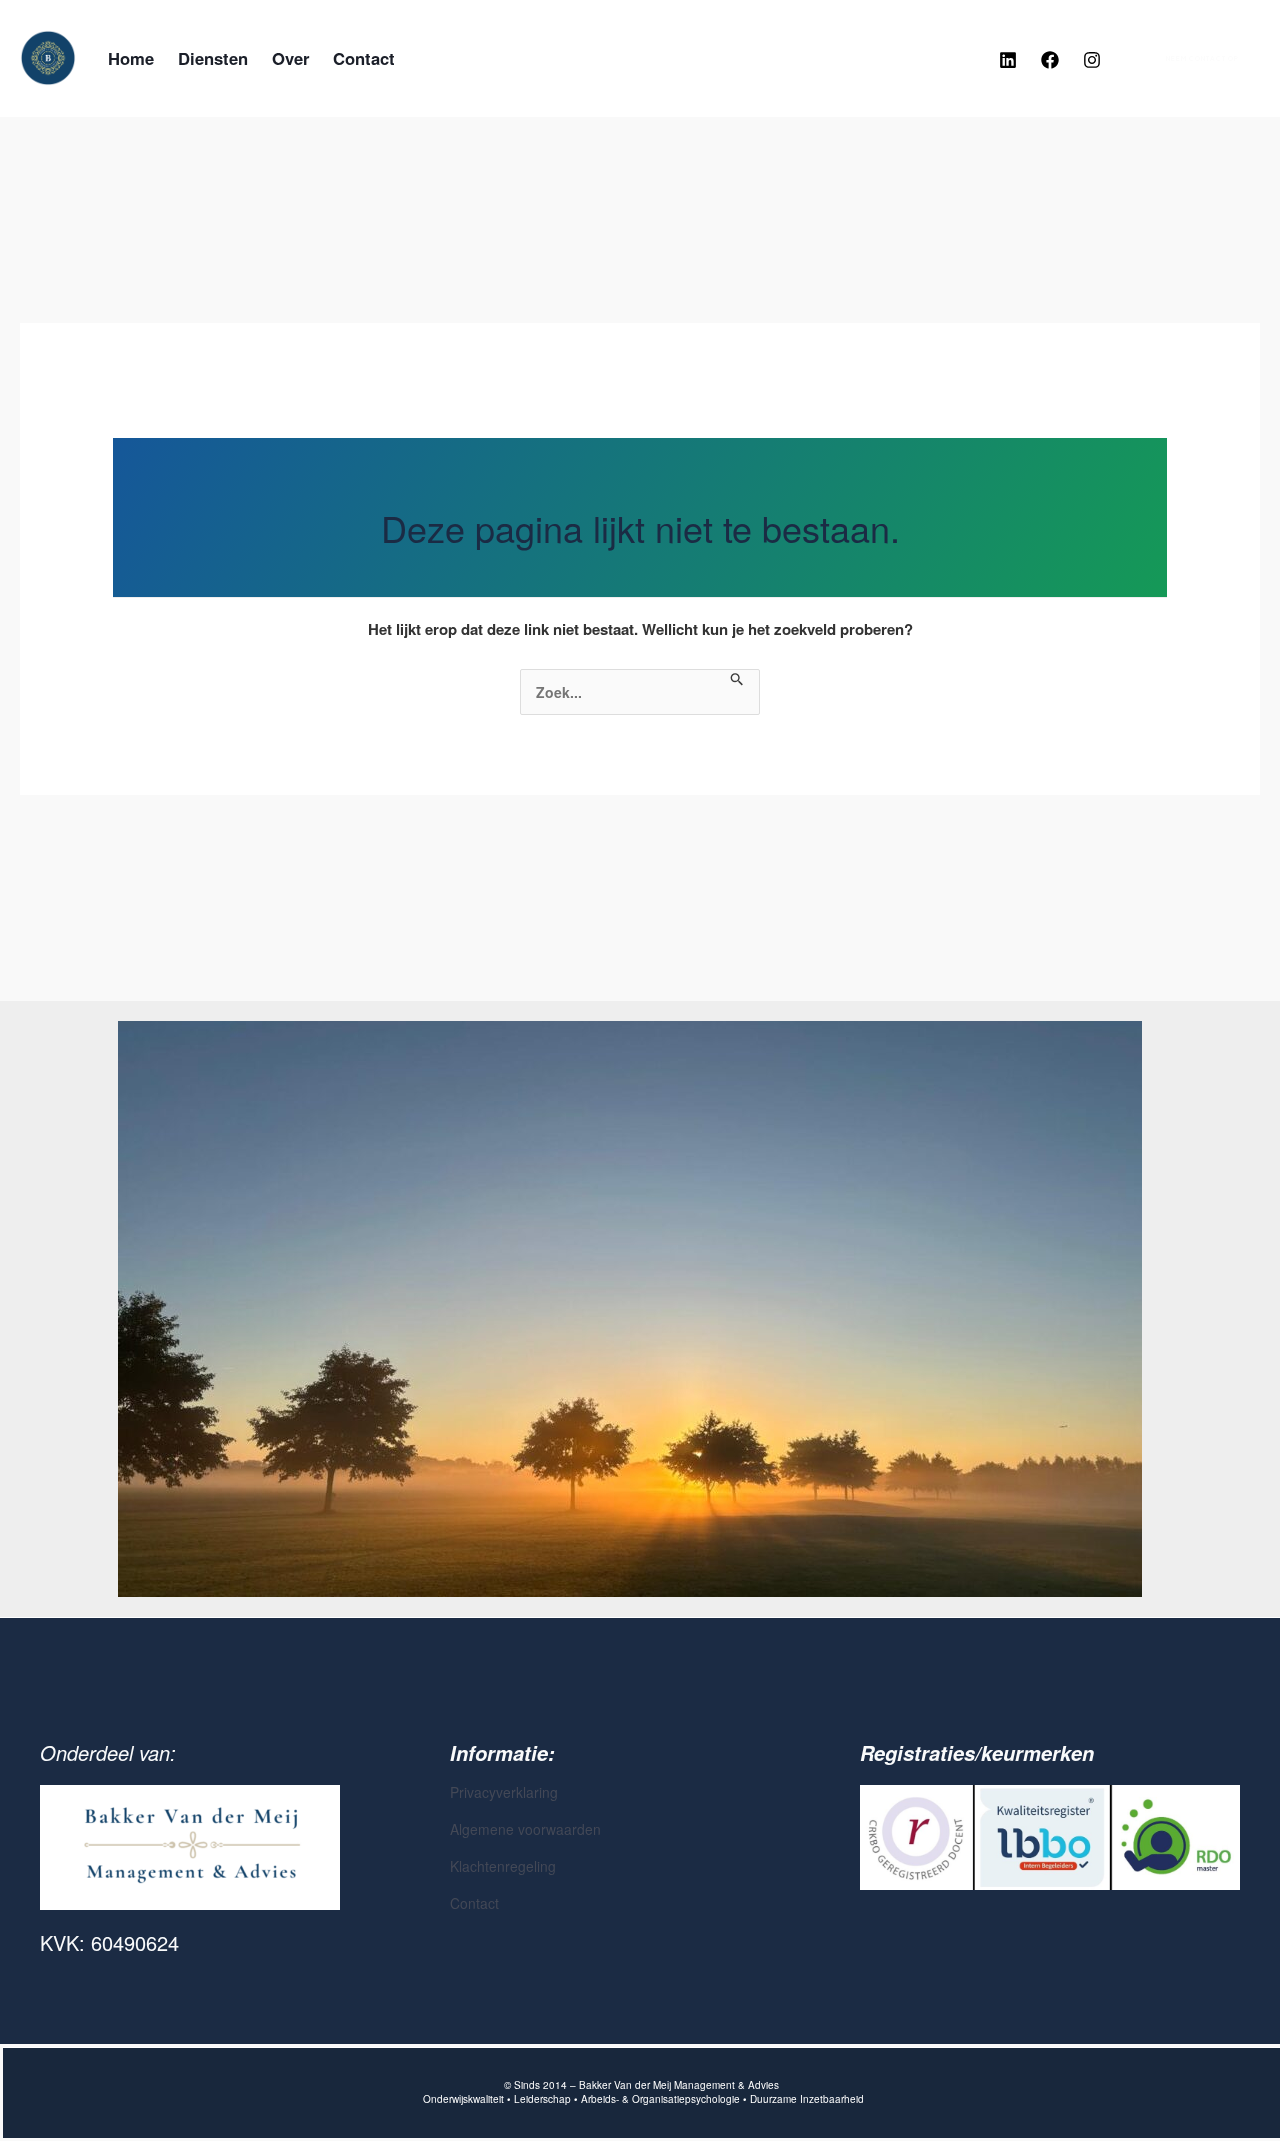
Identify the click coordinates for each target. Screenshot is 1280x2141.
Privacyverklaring (504, 1792)
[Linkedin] (1008, 60)
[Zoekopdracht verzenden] (737, 679)
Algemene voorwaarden (525, 1829)
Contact (364, 58)
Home (131, 58)
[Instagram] (1092, 60)
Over (290, 58)
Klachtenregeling (503, 1866)
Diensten (213, 58)
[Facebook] (1050, 60)
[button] (1190, 58)
